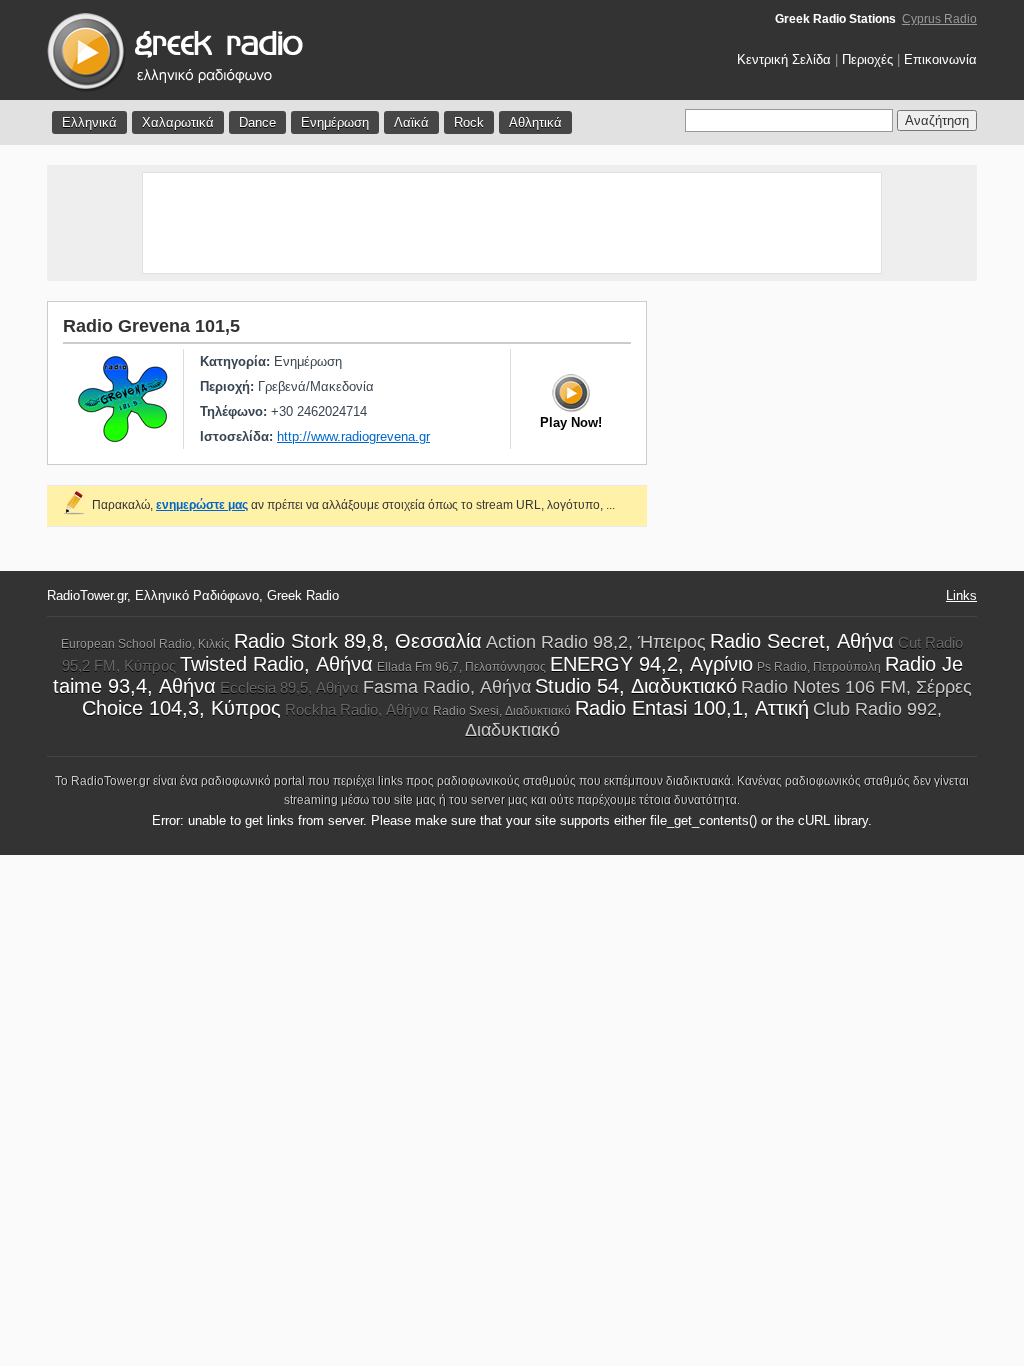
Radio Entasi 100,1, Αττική (692, 708)
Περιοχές (867, 59)
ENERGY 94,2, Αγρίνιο (651, 664)
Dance (257, 122)
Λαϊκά (411, 122)
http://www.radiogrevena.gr (353, 436)
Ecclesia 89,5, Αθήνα (289, 687)
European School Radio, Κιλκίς (145, 644)
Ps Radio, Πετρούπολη (819, 667)
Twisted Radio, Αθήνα (276, 664)
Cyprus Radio (939, 19)
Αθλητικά (535, 122)
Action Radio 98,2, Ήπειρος (596, 642)
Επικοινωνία (940, 59)
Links (961, 595)
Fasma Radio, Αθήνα (447, 687)
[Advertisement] (512, 223)
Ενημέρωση (335, 122)
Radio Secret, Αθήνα (802, 641)
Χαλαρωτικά (178, 122)
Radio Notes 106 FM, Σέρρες (856, 687)
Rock (469, 122)
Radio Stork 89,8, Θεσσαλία (358, 641)
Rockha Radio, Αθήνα (357, 709)
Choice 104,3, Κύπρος (181, 708)
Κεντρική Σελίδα (784, 59)
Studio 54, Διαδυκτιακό (636, 686)
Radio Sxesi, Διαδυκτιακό (502, 711)
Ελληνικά (89, 122)
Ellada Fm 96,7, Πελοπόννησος (461, 667)
